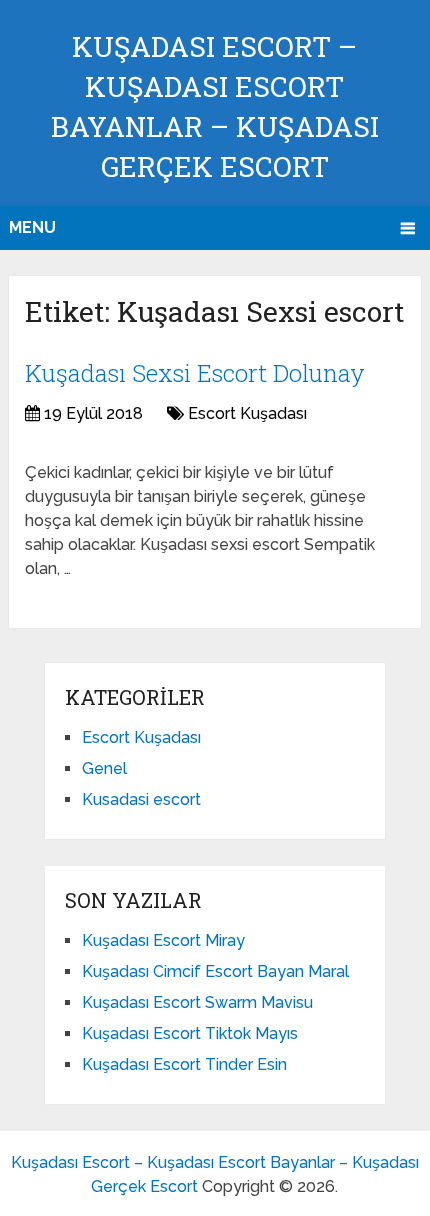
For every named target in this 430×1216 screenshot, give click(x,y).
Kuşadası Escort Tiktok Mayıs (190, 1033)
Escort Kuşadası (247, 413)
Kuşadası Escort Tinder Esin (184, 1064)
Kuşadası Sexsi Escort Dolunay (195, 373)
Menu (32, 227)
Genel (104, 768)
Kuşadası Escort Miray (163, 940)
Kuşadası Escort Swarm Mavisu (197, 1002)
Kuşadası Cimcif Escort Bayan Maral (215, 971)
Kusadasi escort (141, 799)
